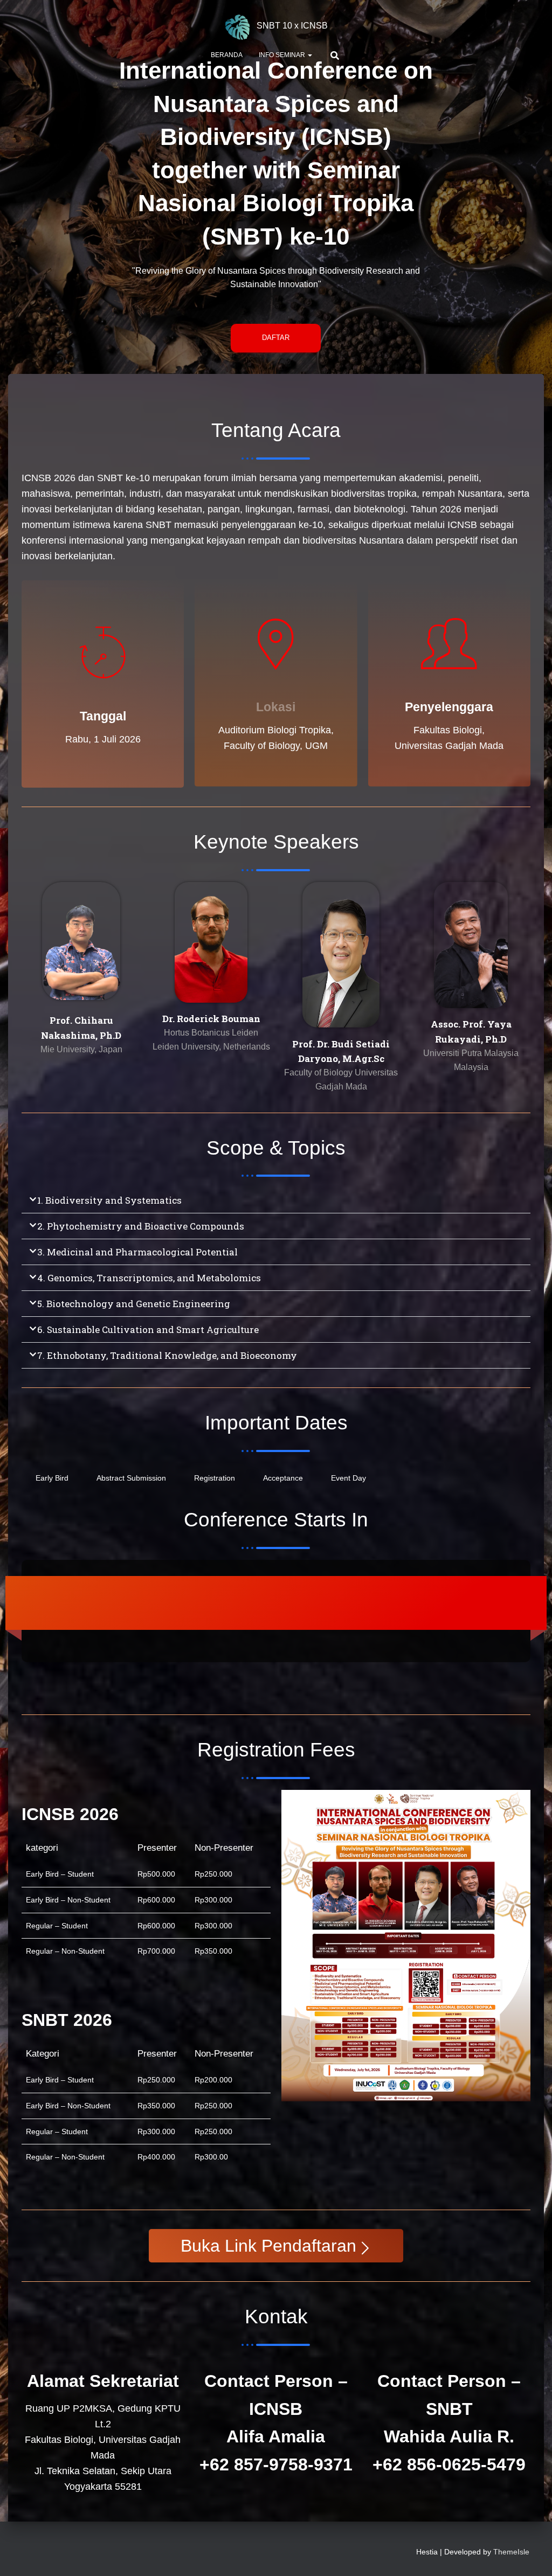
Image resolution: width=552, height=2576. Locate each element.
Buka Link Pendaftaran (268, 2246)
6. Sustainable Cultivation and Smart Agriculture (148, 1329)
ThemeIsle (511, 2552)
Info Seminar (283, 55)
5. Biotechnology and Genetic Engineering (134, 1304)
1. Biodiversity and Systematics (109, 1200)
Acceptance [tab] (283, 1478)
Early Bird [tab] (52, 1478)
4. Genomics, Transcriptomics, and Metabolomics (149, 1278)
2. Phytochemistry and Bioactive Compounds (141, 1226)
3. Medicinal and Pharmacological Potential (137, 1252)
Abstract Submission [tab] (131, 1478)
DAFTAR (276, 338)
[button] (309, 55)
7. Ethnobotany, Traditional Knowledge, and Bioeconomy (167, 1355)
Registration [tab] (215, 1478)
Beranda (227, 55)
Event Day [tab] (349, 1478)
